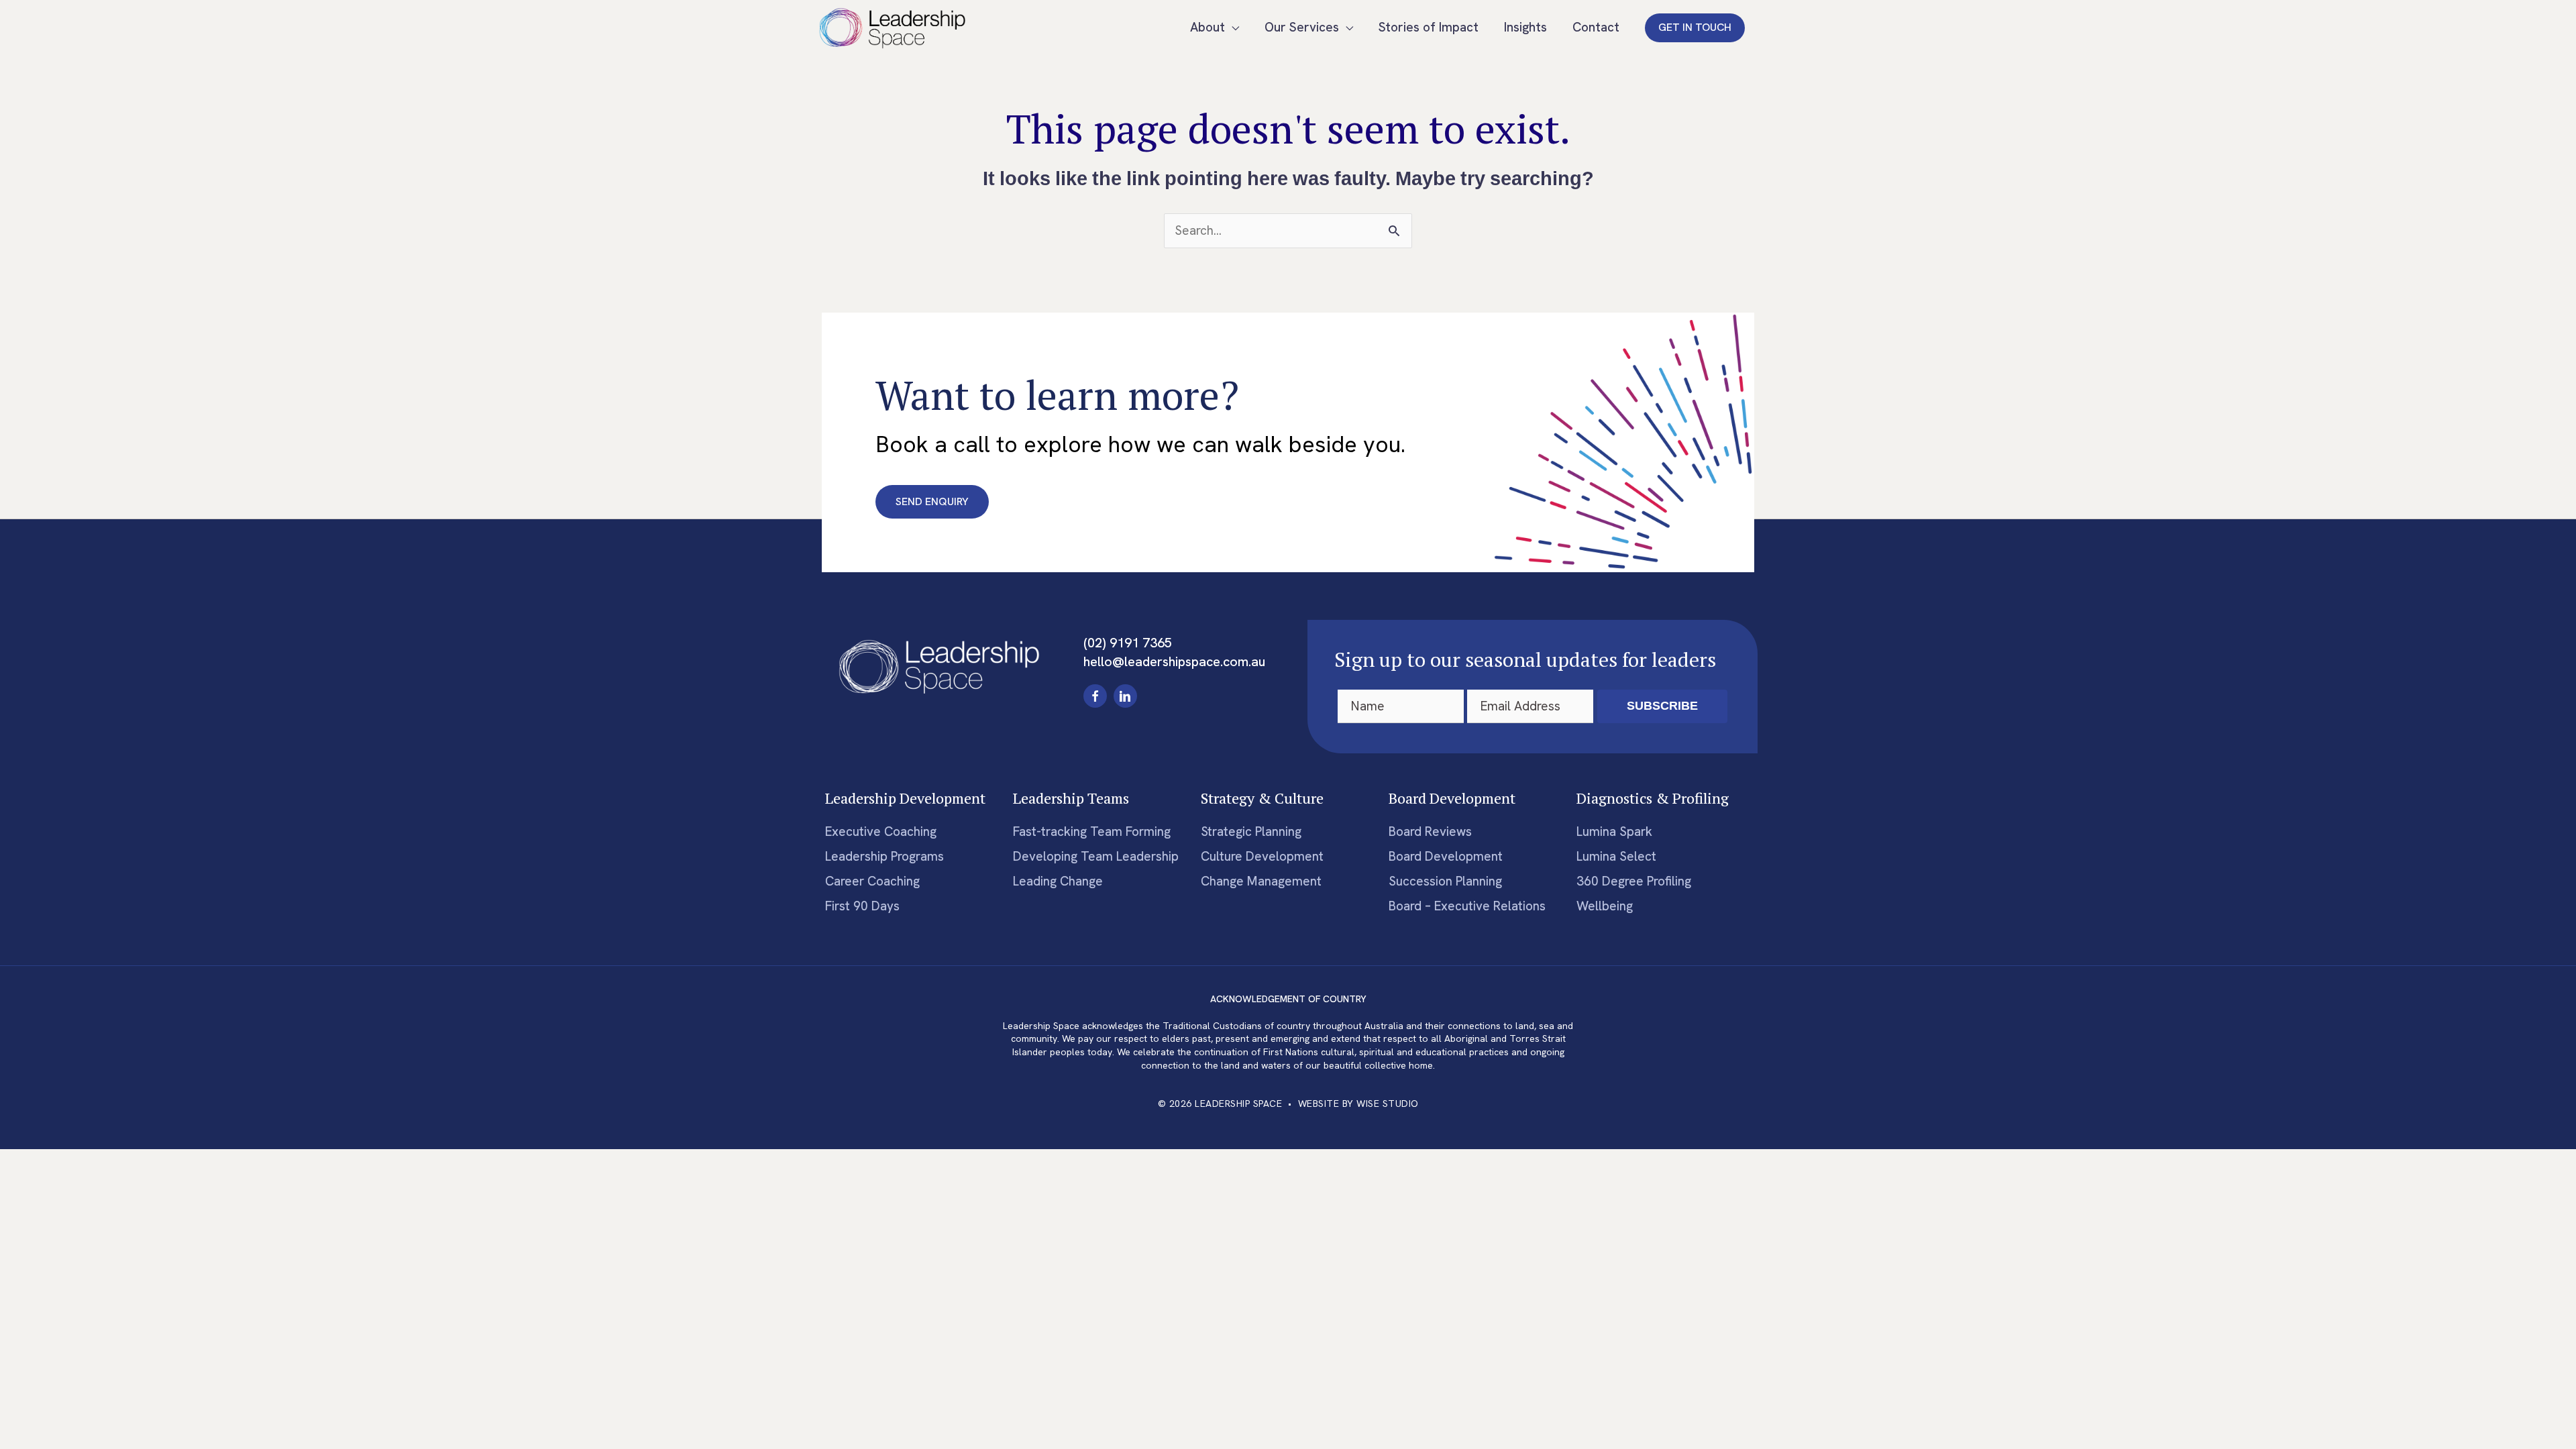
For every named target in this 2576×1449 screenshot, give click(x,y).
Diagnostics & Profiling (1653, 798)
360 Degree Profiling (1634, 881)
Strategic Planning (1251, 831)
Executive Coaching (881, 831)
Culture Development (1262, 856)
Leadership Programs (884, 856)
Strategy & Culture (1262, 798)
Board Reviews (1430, 831)
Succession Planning (1445, 881)
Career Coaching (872, 881)
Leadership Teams (1071, 798)
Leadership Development (905, 798)
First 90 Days (862, 906)
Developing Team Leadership (1096, 856)
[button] (1695, 28)
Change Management (1261, 881)
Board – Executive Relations (1467, 906)
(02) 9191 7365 (1128, 643)
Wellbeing (1605, 906)
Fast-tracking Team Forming (1092, 831)
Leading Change (1058, 881)
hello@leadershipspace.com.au (1174, 661)
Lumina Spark (1614, 831)
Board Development (1452, 798)
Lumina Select (1616, 856)
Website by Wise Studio (1358, 1104)
